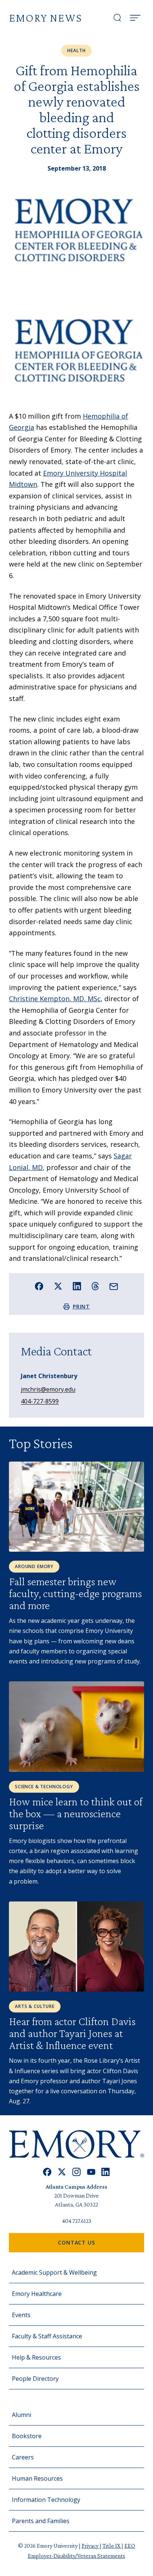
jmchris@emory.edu (48, 1389)
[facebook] (47, 2172)
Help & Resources (36, 2357)
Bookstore (27, 2436)
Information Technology (46, 2500)
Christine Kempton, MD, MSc (55, 999)
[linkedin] (106, 2172)
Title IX (112, 2546)
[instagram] (76, 2172)
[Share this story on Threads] (95, 1286)
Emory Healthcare (37, 2294)
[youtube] (91, 2172)
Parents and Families (41, 2521)
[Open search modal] (117, 18)
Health (76, 50)
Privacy (91, 2546)
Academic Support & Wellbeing (54, 2272)
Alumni (22, 2415)
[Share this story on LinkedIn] (77, 1286)
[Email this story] (114, 1287)
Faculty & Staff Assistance (47, 2336)
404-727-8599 (40, 1401)
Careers (23, 2457)
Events (21, 2315)
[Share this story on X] (58, 1286)
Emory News (45, 18)
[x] (62, 2172)
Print (82, 1306)
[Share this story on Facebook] (39, 1286)
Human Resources (37, 2478)
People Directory (35, 2379)
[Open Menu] (135, 18)
